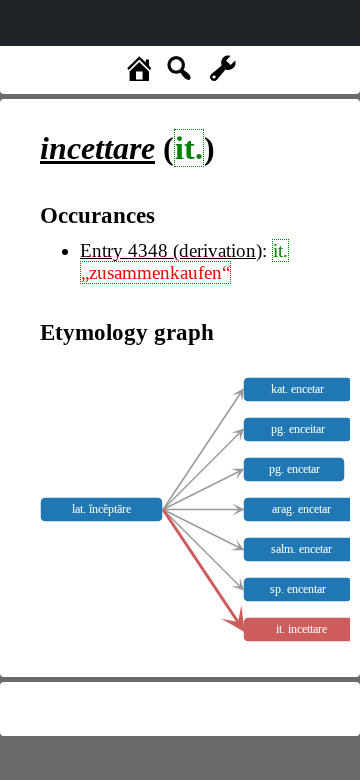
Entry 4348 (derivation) (171, 250)
